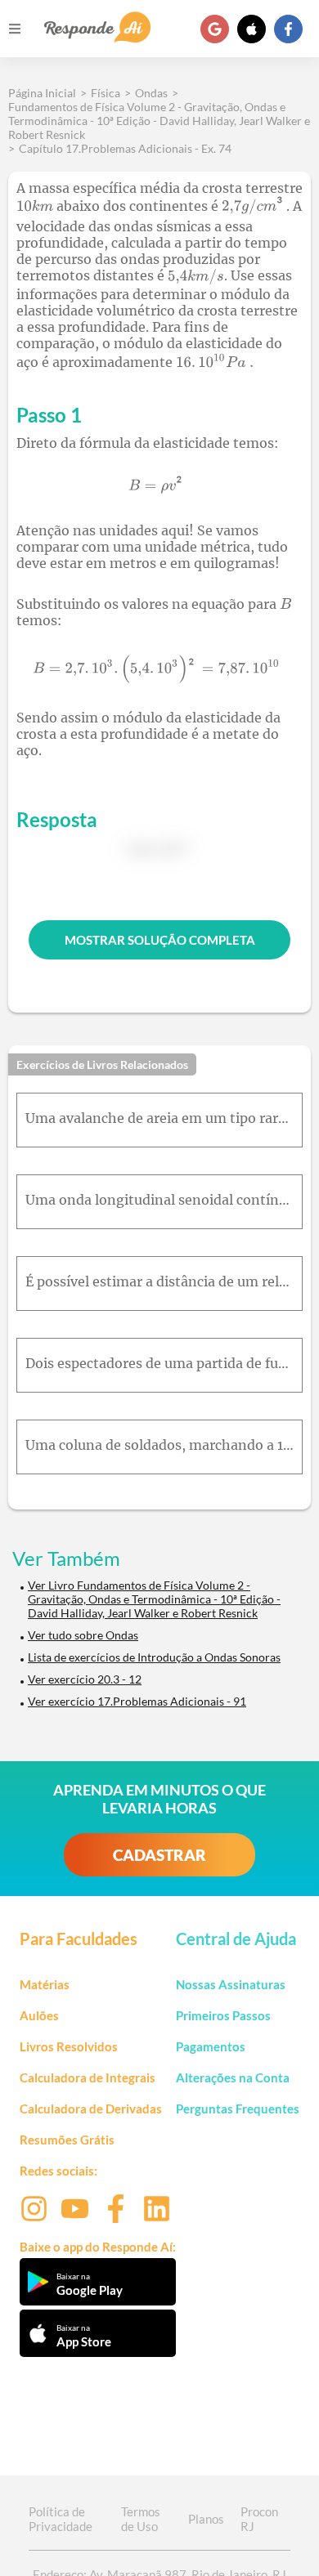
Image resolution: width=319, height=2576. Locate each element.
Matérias (45, 1984)
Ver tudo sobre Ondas (83, 1635)
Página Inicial (42, 93)
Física (106, 93)
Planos (206, 2519)
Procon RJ (259, 2519)
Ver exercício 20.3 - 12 (85, 1679)
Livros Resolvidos (69, 2046)
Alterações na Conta (233, 2077)
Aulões (39, 2015)
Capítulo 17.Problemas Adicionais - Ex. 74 (125, 148)
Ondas (151, 93)
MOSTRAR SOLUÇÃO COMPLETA (160, 940)
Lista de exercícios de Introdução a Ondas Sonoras (154, 1657)
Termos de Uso (141, 2519)
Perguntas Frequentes (238, 2109)
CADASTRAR (159, 1855)
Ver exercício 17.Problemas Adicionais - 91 (137, 1701)
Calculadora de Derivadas (91, 2109)
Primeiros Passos (223, 2015)
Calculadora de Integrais (88, 2077)
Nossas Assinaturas (231, 1984)
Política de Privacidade (61, 2519)
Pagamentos (211, 2046)
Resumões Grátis (67, 2140)
